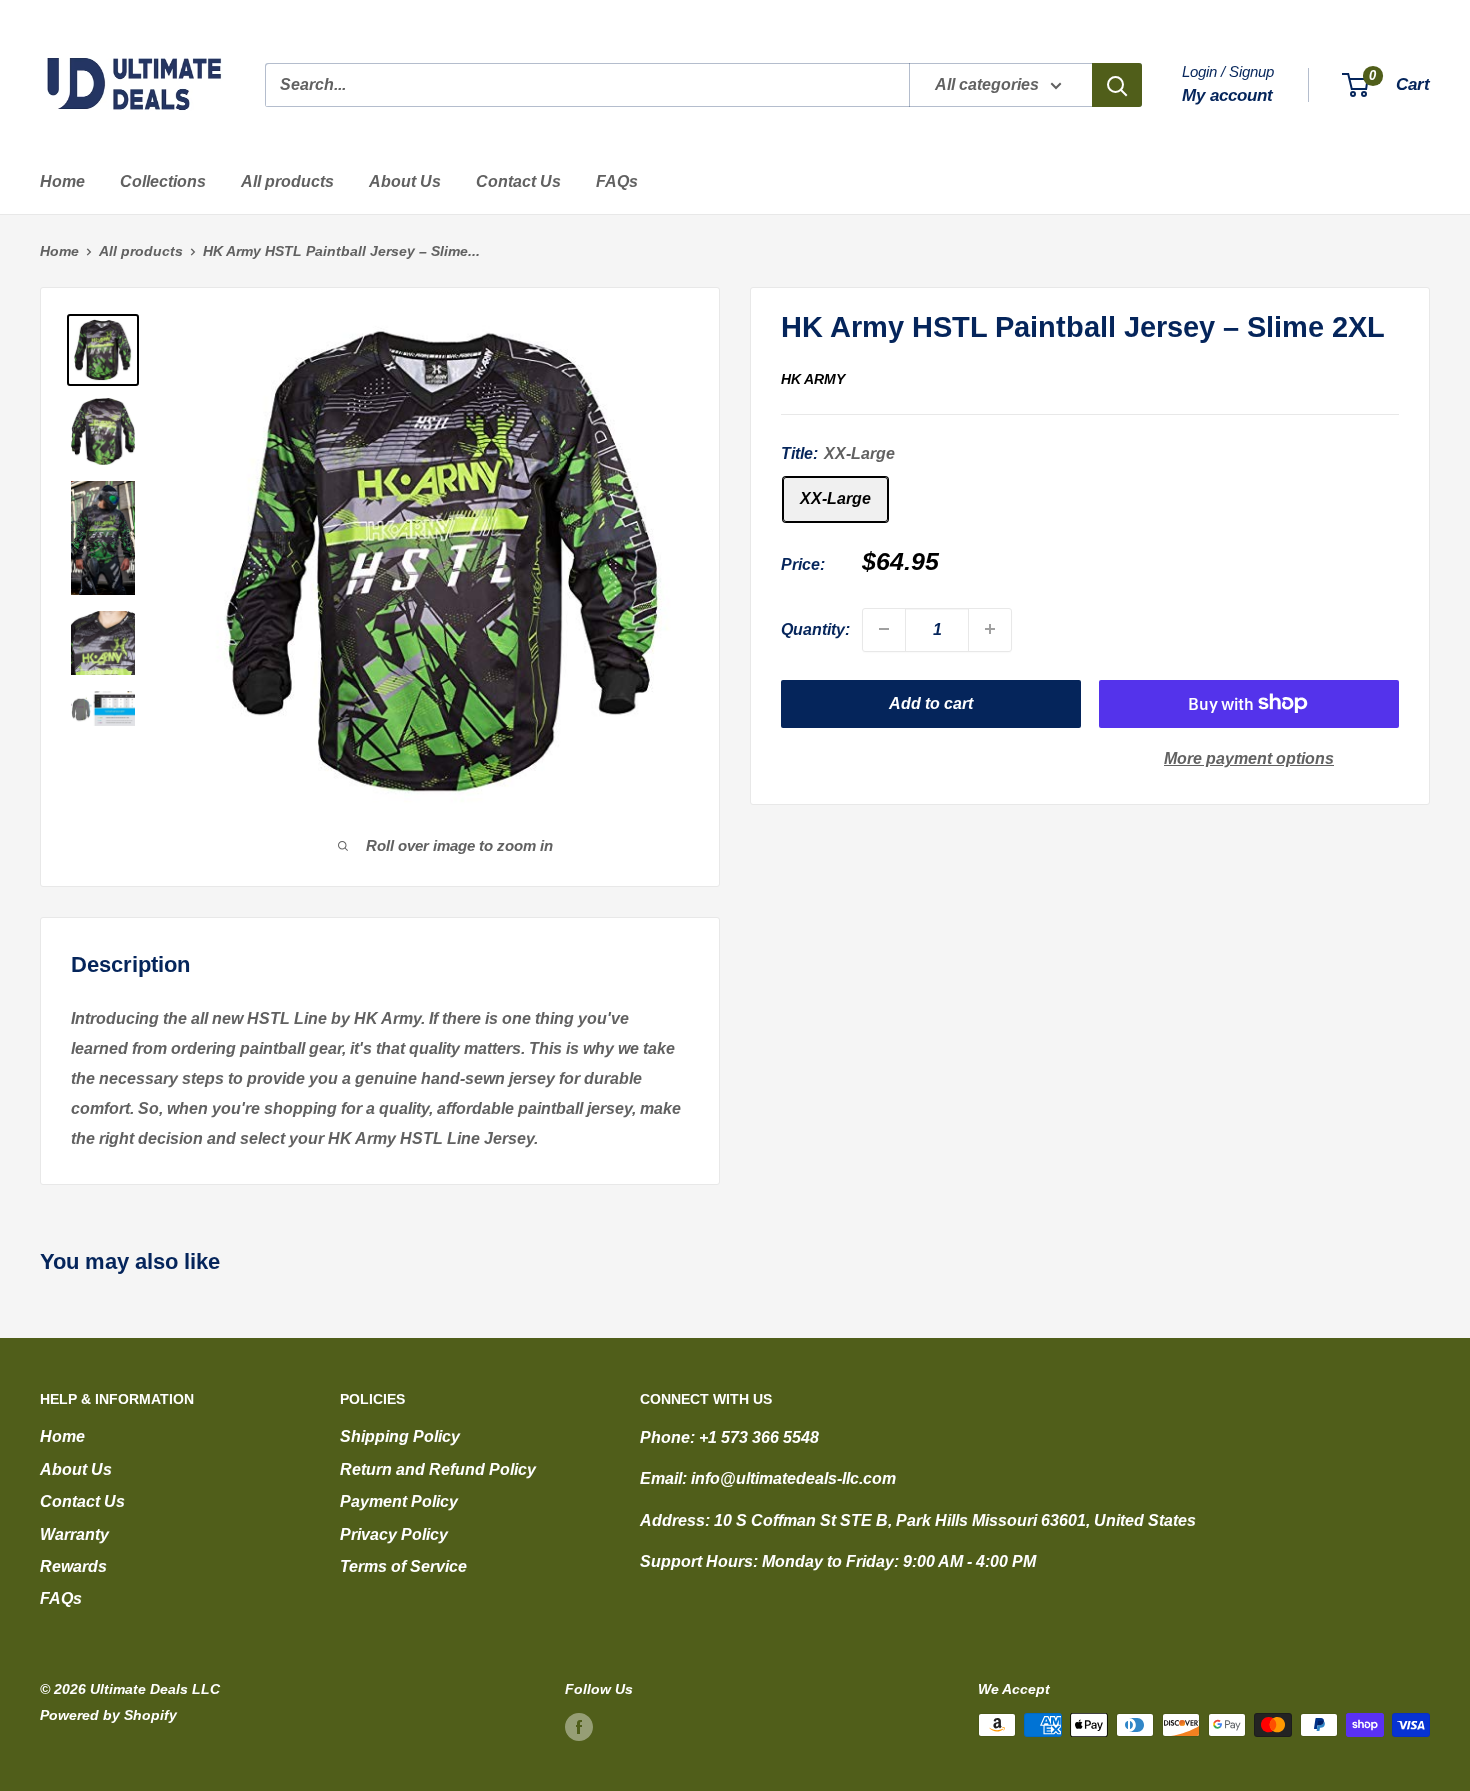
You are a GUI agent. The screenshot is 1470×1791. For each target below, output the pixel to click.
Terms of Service (403, 1566)
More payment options (1249, 757)
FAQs (617, 181)
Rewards (73, 1566)
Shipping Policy (400, 1436)
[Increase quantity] (990, 629)
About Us (405, 181)
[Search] (1117, 85)
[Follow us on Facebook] (579, 1727)
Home (62, 181)
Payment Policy (399, 1501)
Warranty (74, 1534)
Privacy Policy (394, 1534)
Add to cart (931, 702)
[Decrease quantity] (884, 629)
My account (1227, 95)
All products (287, 181)
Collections (163, 181)
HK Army (813, 379)
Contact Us (518, 181)
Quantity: (815, 628)
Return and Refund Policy (438, 1469)
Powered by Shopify (108, 1715)
